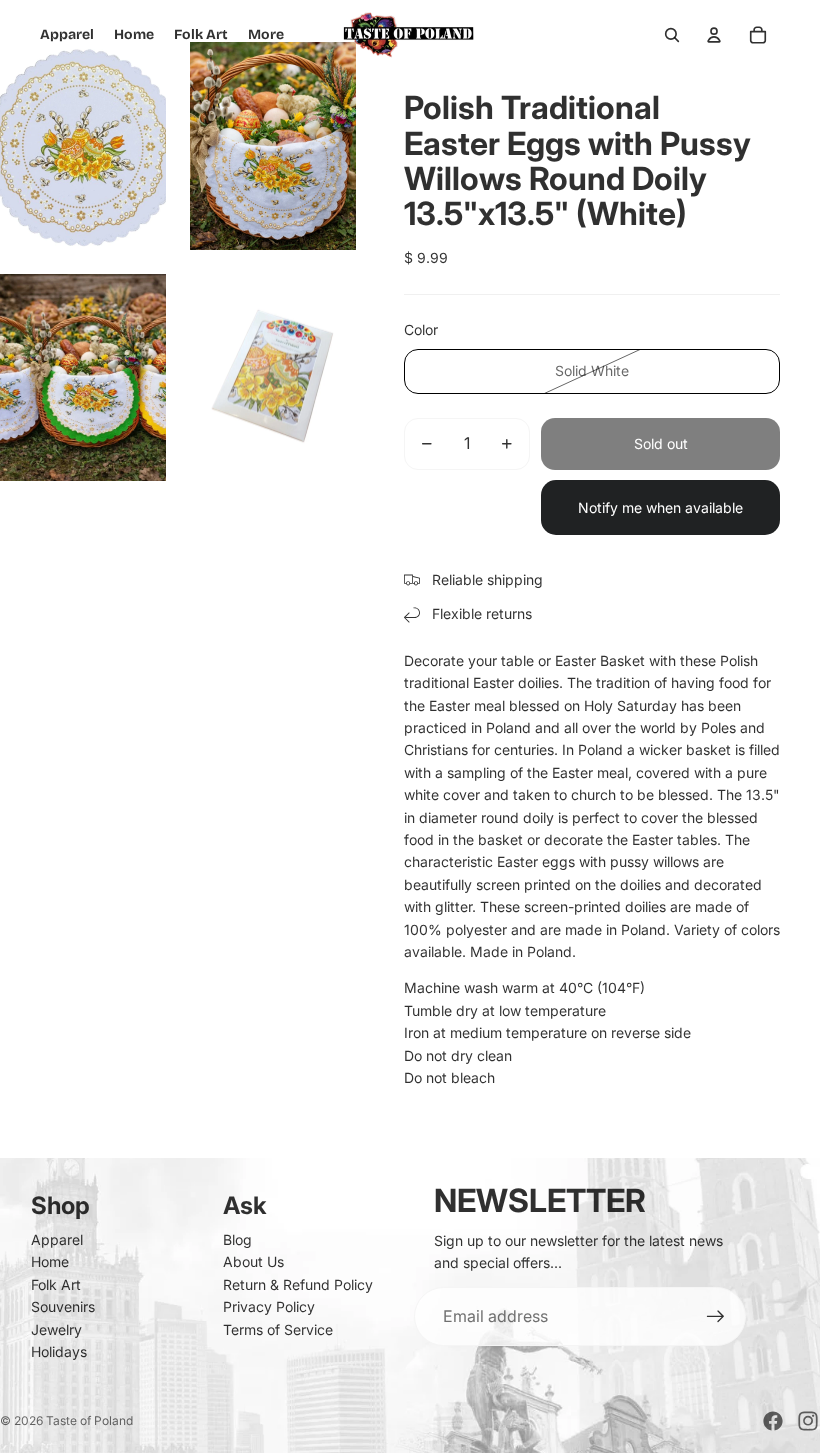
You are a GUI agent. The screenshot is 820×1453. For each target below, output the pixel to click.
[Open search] (672, 35)
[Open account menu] (714, 35)
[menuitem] (266, 35)
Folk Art (56, 1284)
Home (50, 1261)
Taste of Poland (89, 1420)
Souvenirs (63, 1306)
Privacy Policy (269, 1306)
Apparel (57, 1239)
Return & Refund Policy (298, 1284)
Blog (237, 1239)
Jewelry (56, 1329)
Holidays (59, 1351)
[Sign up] (716, 1317)
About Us (253, 1261)
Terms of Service (278, 1329)
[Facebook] (773, 1421)
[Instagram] (808, 1421)
